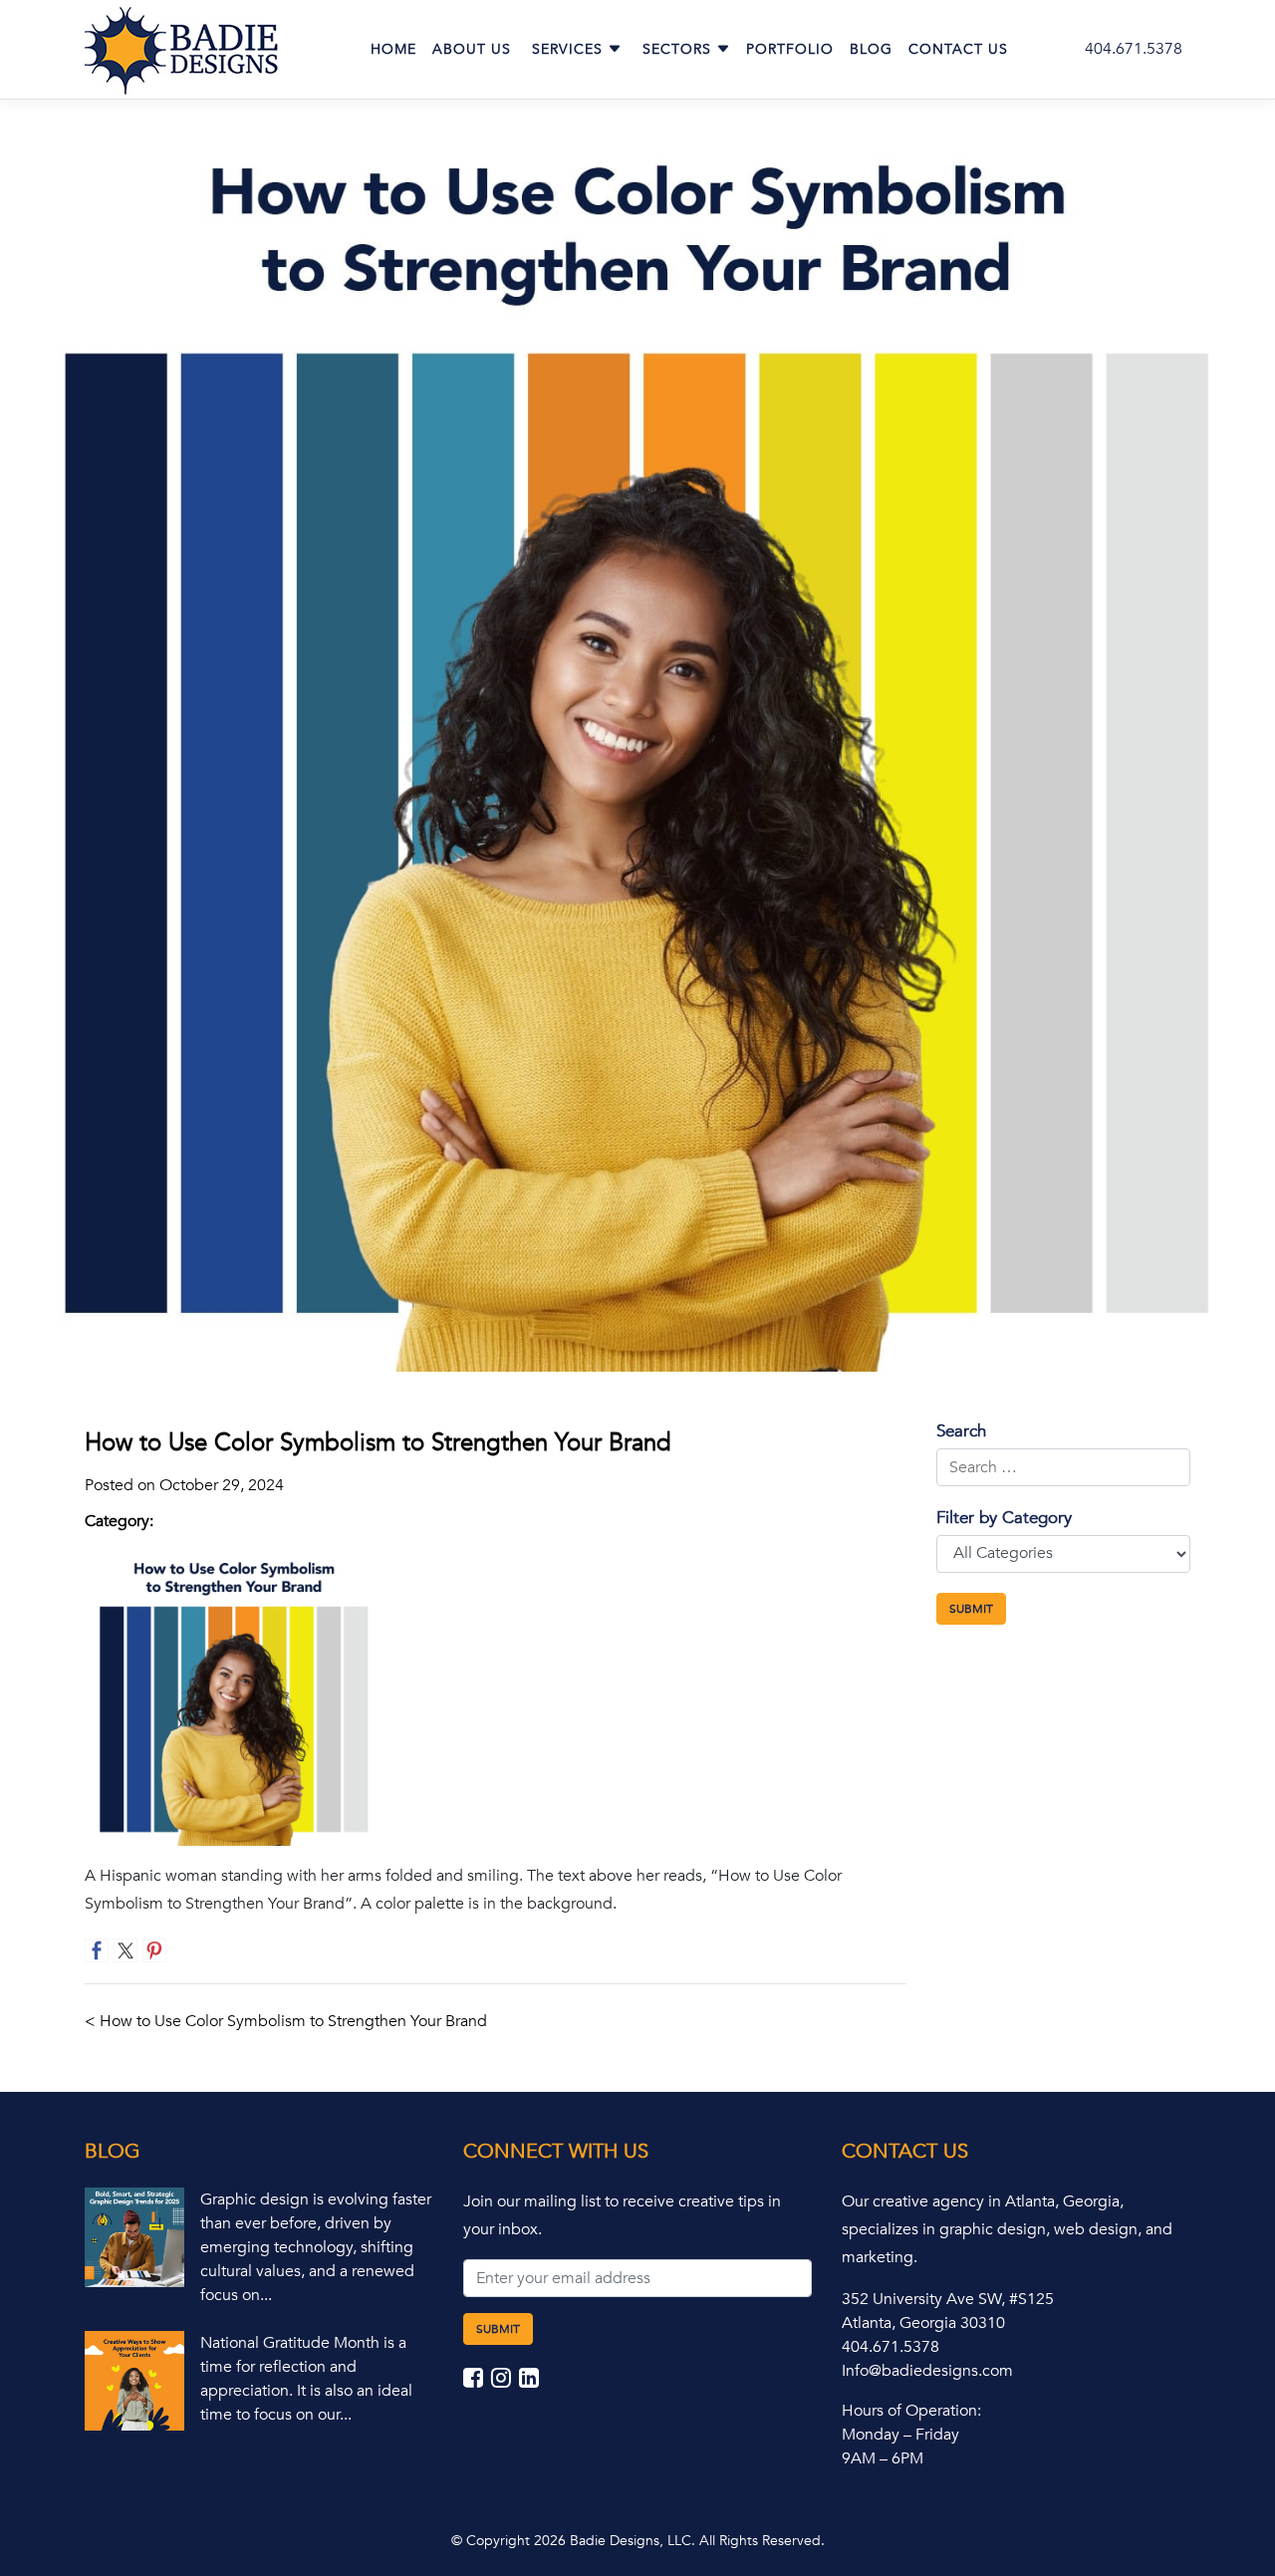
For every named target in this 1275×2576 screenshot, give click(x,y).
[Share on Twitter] (126, 1950)
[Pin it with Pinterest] (154, 1950)
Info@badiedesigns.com (927, 2371)
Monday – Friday (900, 2435)
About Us (472, 49)
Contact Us (958, 49)
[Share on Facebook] (97, 1950)
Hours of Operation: (911, 2411)
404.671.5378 (1134, 49)
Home (393, 49)
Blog (871, 49)
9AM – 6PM (883, 2458)
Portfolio (790, 49)
